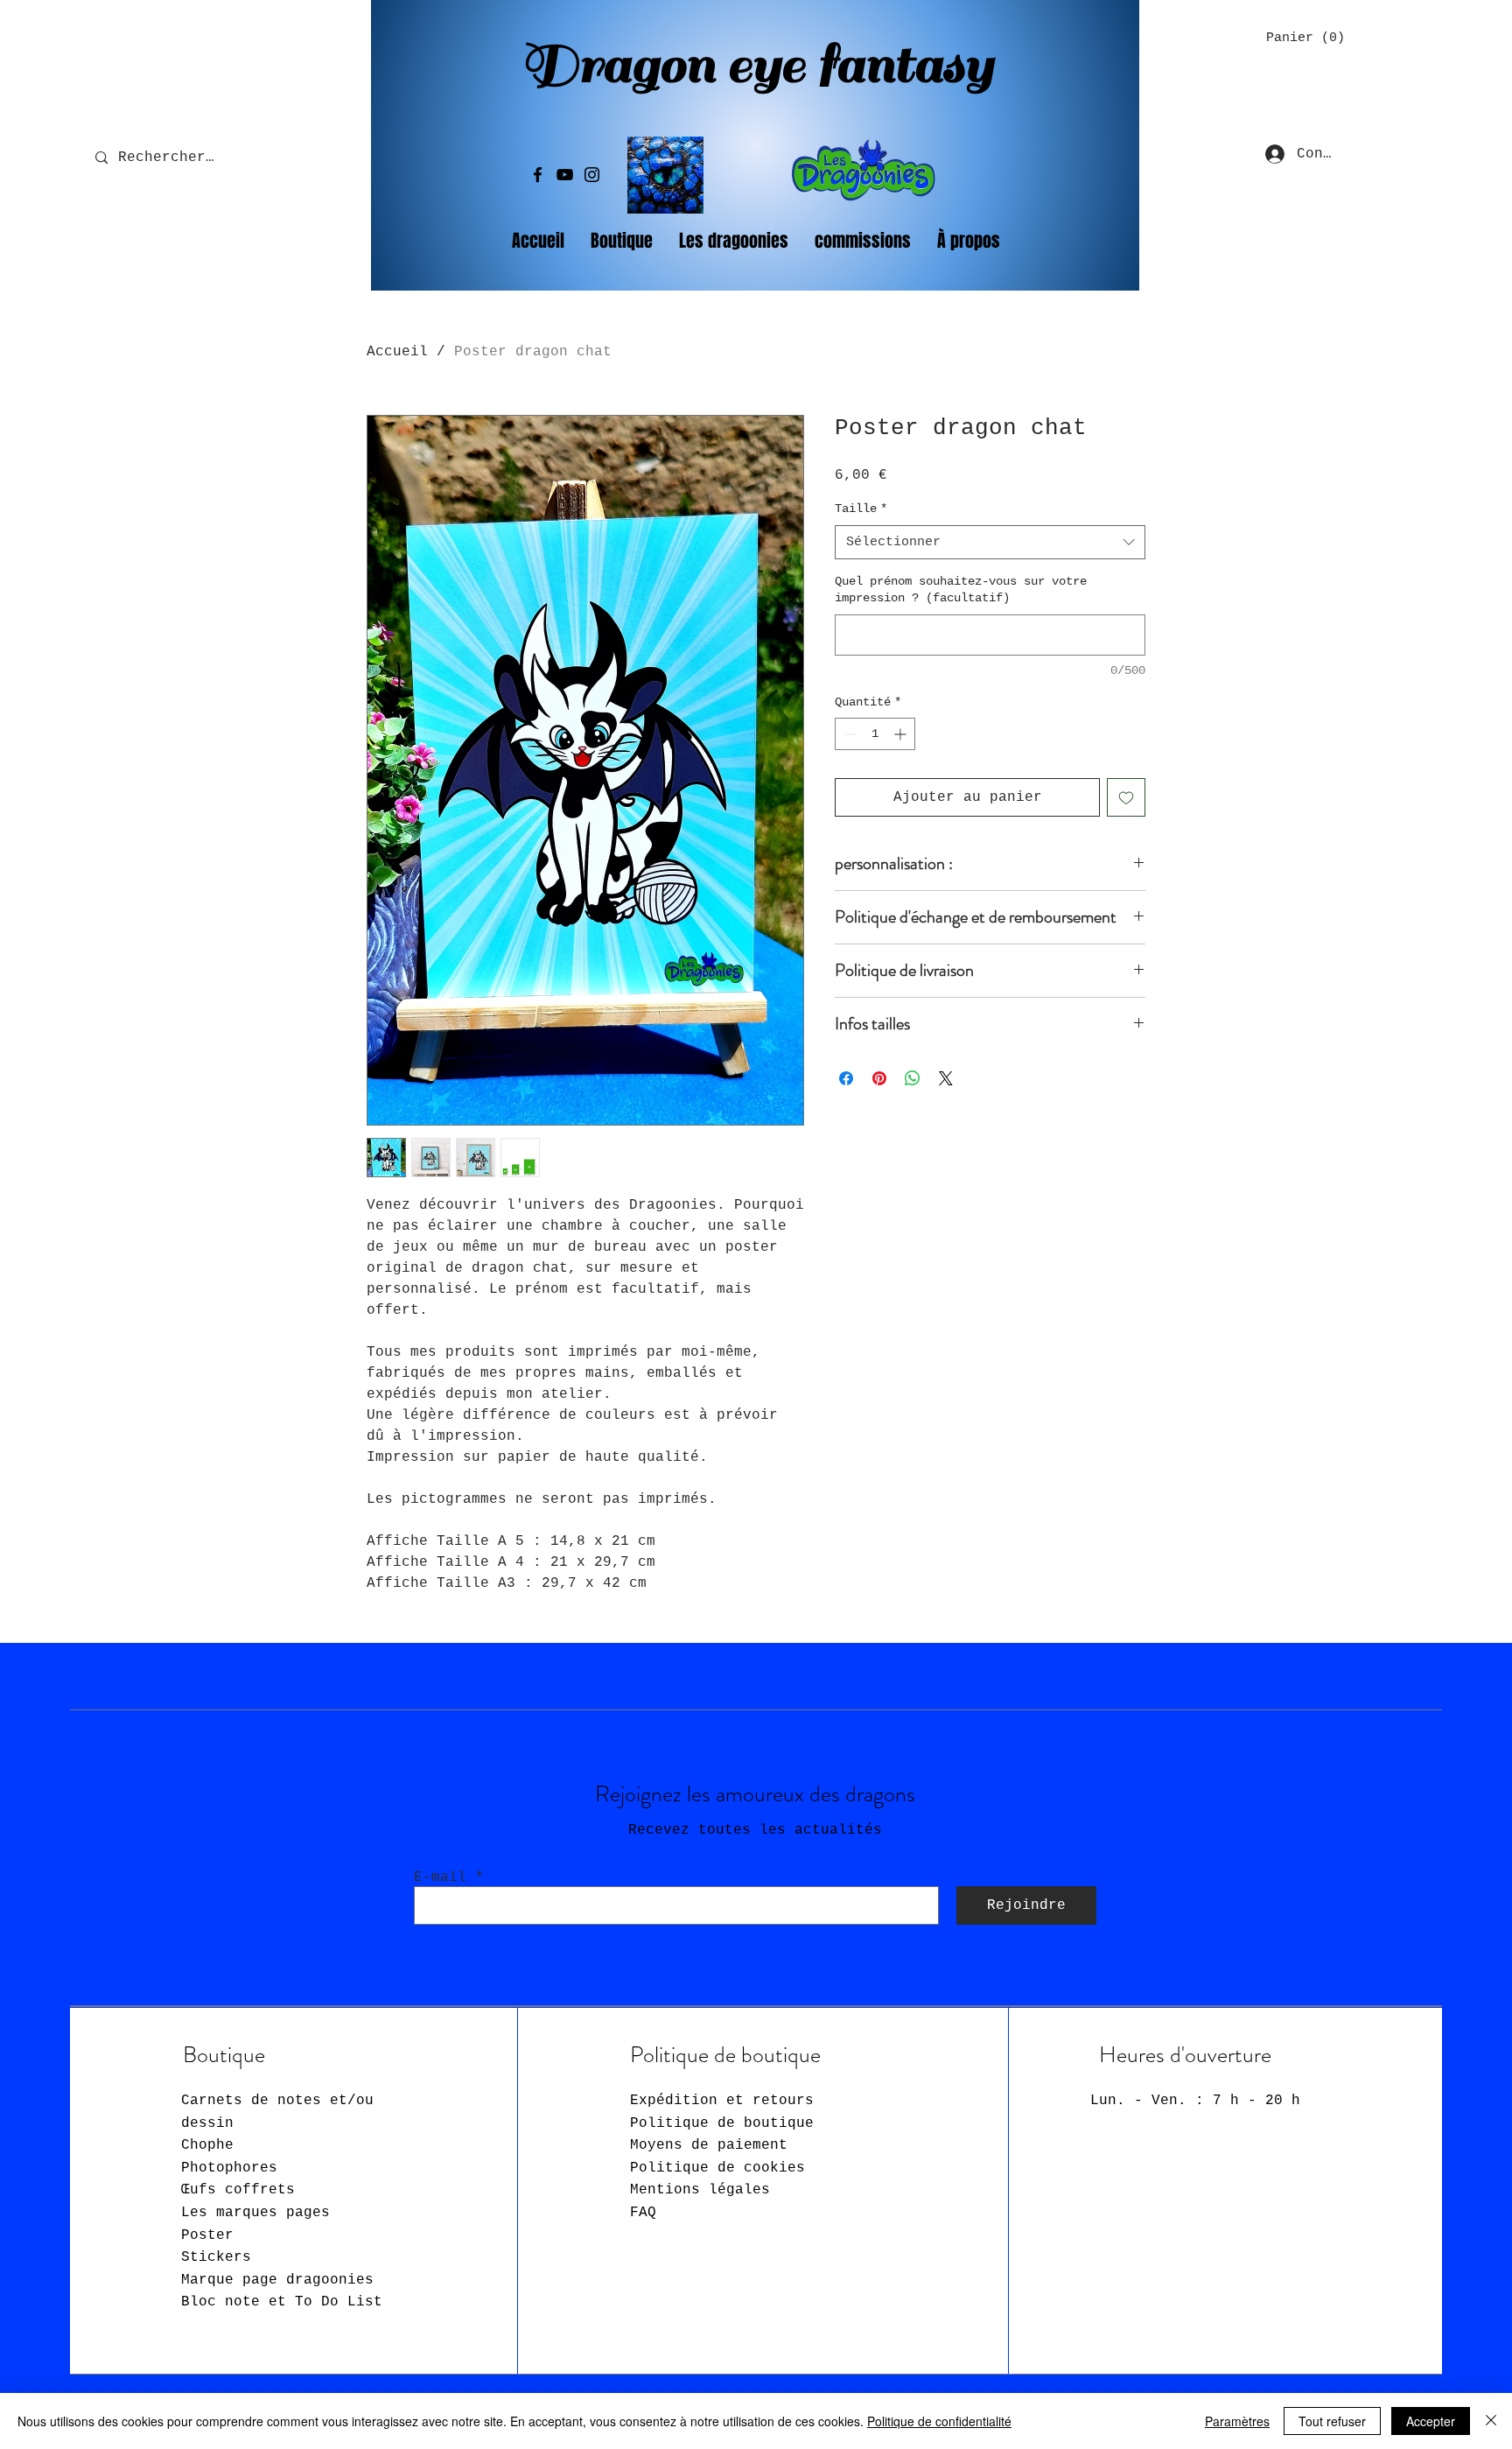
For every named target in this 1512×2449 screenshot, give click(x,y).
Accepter (1431, 2421)
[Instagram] (592, 175)
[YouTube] (565, 175)
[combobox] (990, 542)
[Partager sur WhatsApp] (913, 1078)
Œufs (238, 2190)
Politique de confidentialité (939, 2421)
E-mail (440, 1877)
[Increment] (902, 734)
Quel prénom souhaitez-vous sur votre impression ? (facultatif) (961, 590)
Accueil (397, 352)
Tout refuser (1332, 2421)
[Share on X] (946, 1078)
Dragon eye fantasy (757, 65)
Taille (861, 509)
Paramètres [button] (1237, 2421)
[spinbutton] (875, 734)
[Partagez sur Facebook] (846, 1078)
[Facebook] (538, 175)
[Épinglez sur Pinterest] (879, 1078)
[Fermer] (1491, 2421)
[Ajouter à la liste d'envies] (1126, 797)
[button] (1300, 37)
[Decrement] (848, 734)
